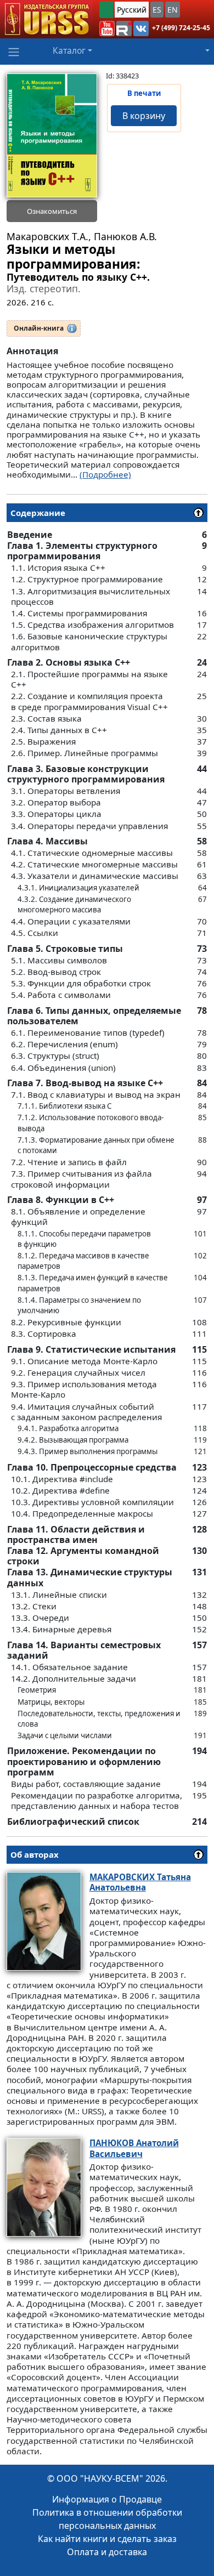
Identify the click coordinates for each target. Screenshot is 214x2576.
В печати (144, 93)
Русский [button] (132, 10)
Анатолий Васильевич (134, 2148)
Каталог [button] (69, 50)
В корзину (144, 116)
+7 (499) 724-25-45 (181, 28)
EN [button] (173, 10)
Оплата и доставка (107, 2552)
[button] (107, 29)
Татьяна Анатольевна (140, 1882)
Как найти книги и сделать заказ (107, 2539)
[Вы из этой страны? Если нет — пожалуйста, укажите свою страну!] (106, 10)
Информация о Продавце (107, 2499)
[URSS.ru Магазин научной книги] (46, 19)
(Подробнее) (105, 474)
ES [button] (157, 10)
